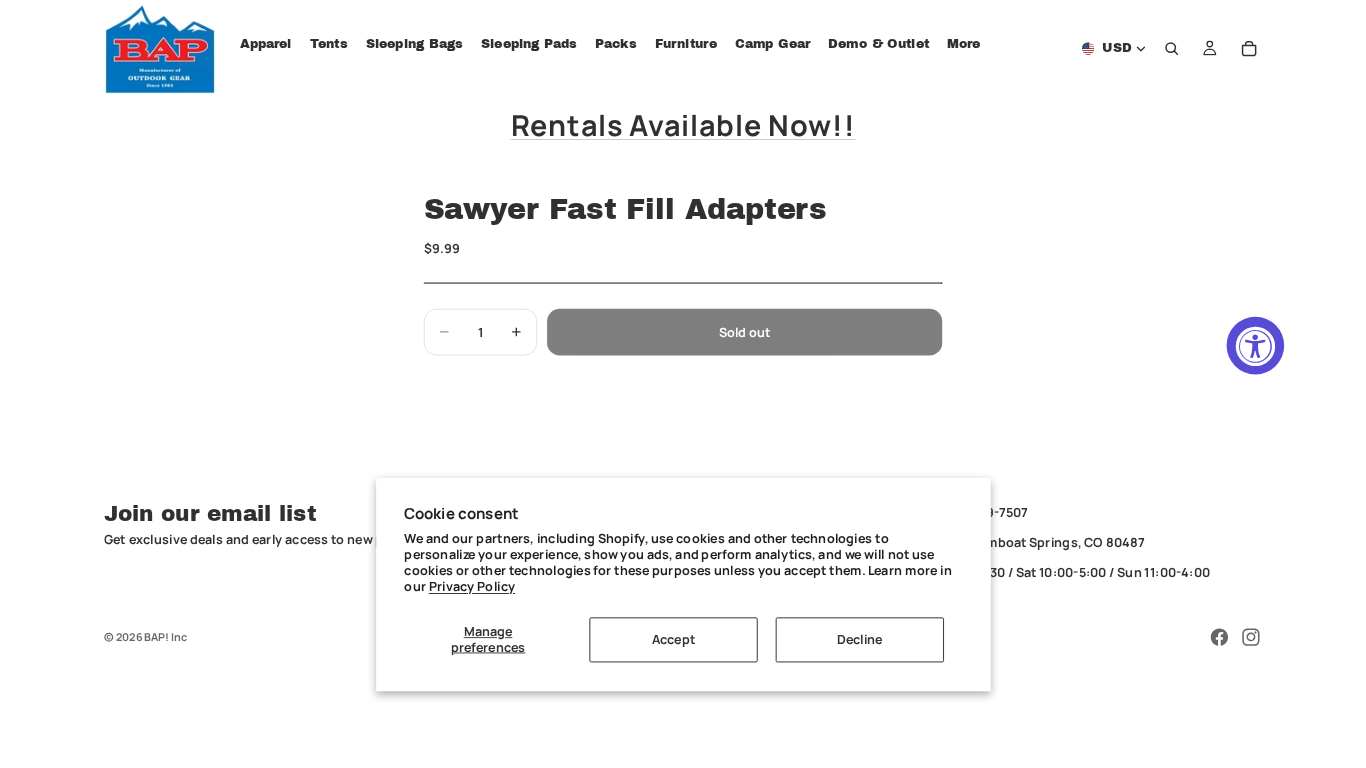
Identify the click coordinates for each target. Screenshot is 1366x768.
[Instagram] (1251, 637)
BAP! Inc (165, 636)
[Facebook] (1219, 637)
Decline (860, 639)
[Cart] (1249, 49)
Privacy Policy (472, 586)
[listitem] (963, 44)
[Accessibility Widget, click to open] (1256, 346)
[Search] (1172, 49)
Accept (673, 639)
